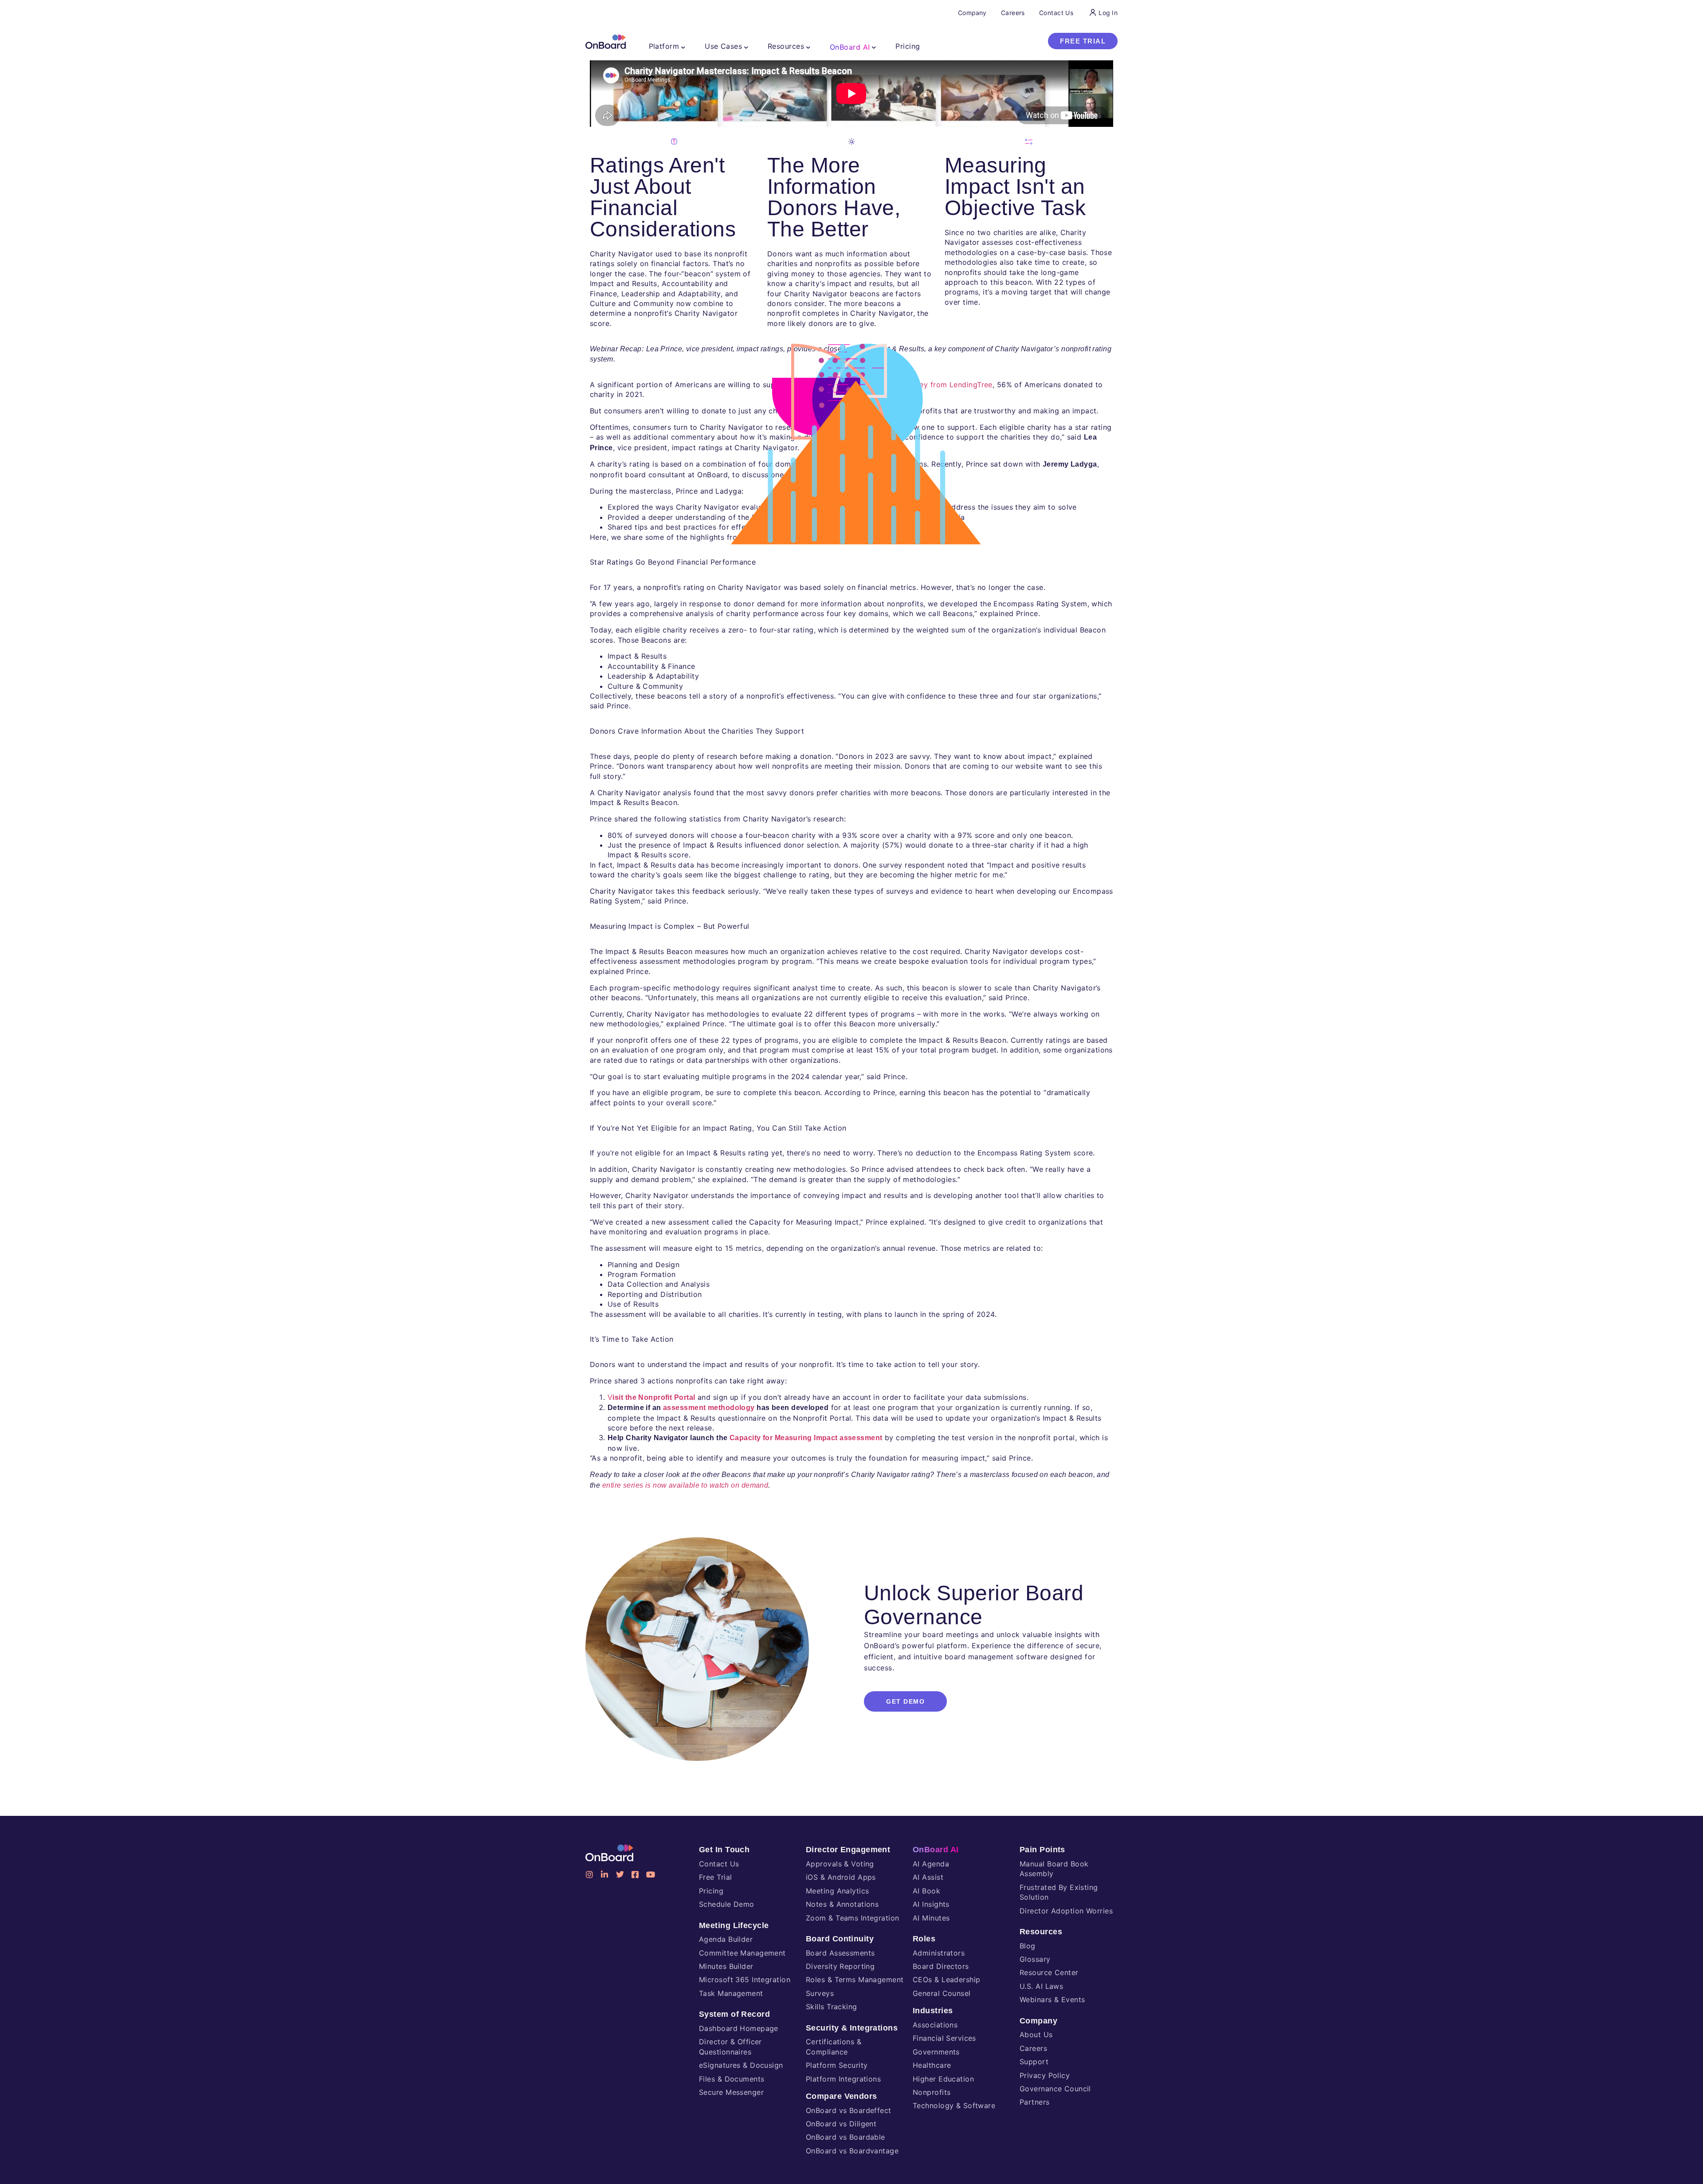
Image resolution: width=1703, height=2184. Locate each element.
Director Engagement (848, 1850)
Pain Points (1042, 1850)
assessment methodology (709, 1408)
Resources (1041, 1932)
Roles (924, 1939)
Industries (933, 2011)
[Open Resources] (808, 47)
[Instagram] (589, 1874)
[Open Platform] (683, 47)
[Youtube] (651, 1874)
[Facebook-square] (635, 1874)
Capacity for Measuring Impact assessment (806, 1438)
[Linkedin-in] (604, 1874)
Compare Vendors (842, 2096)
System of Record (734, 2014)
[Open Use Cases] (746, 47)
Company (1038, 2021)
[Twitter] (620, 1874)
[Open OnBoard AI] (874, 47)
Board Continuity (840, 1939)
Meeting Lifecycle (734, 1925)
